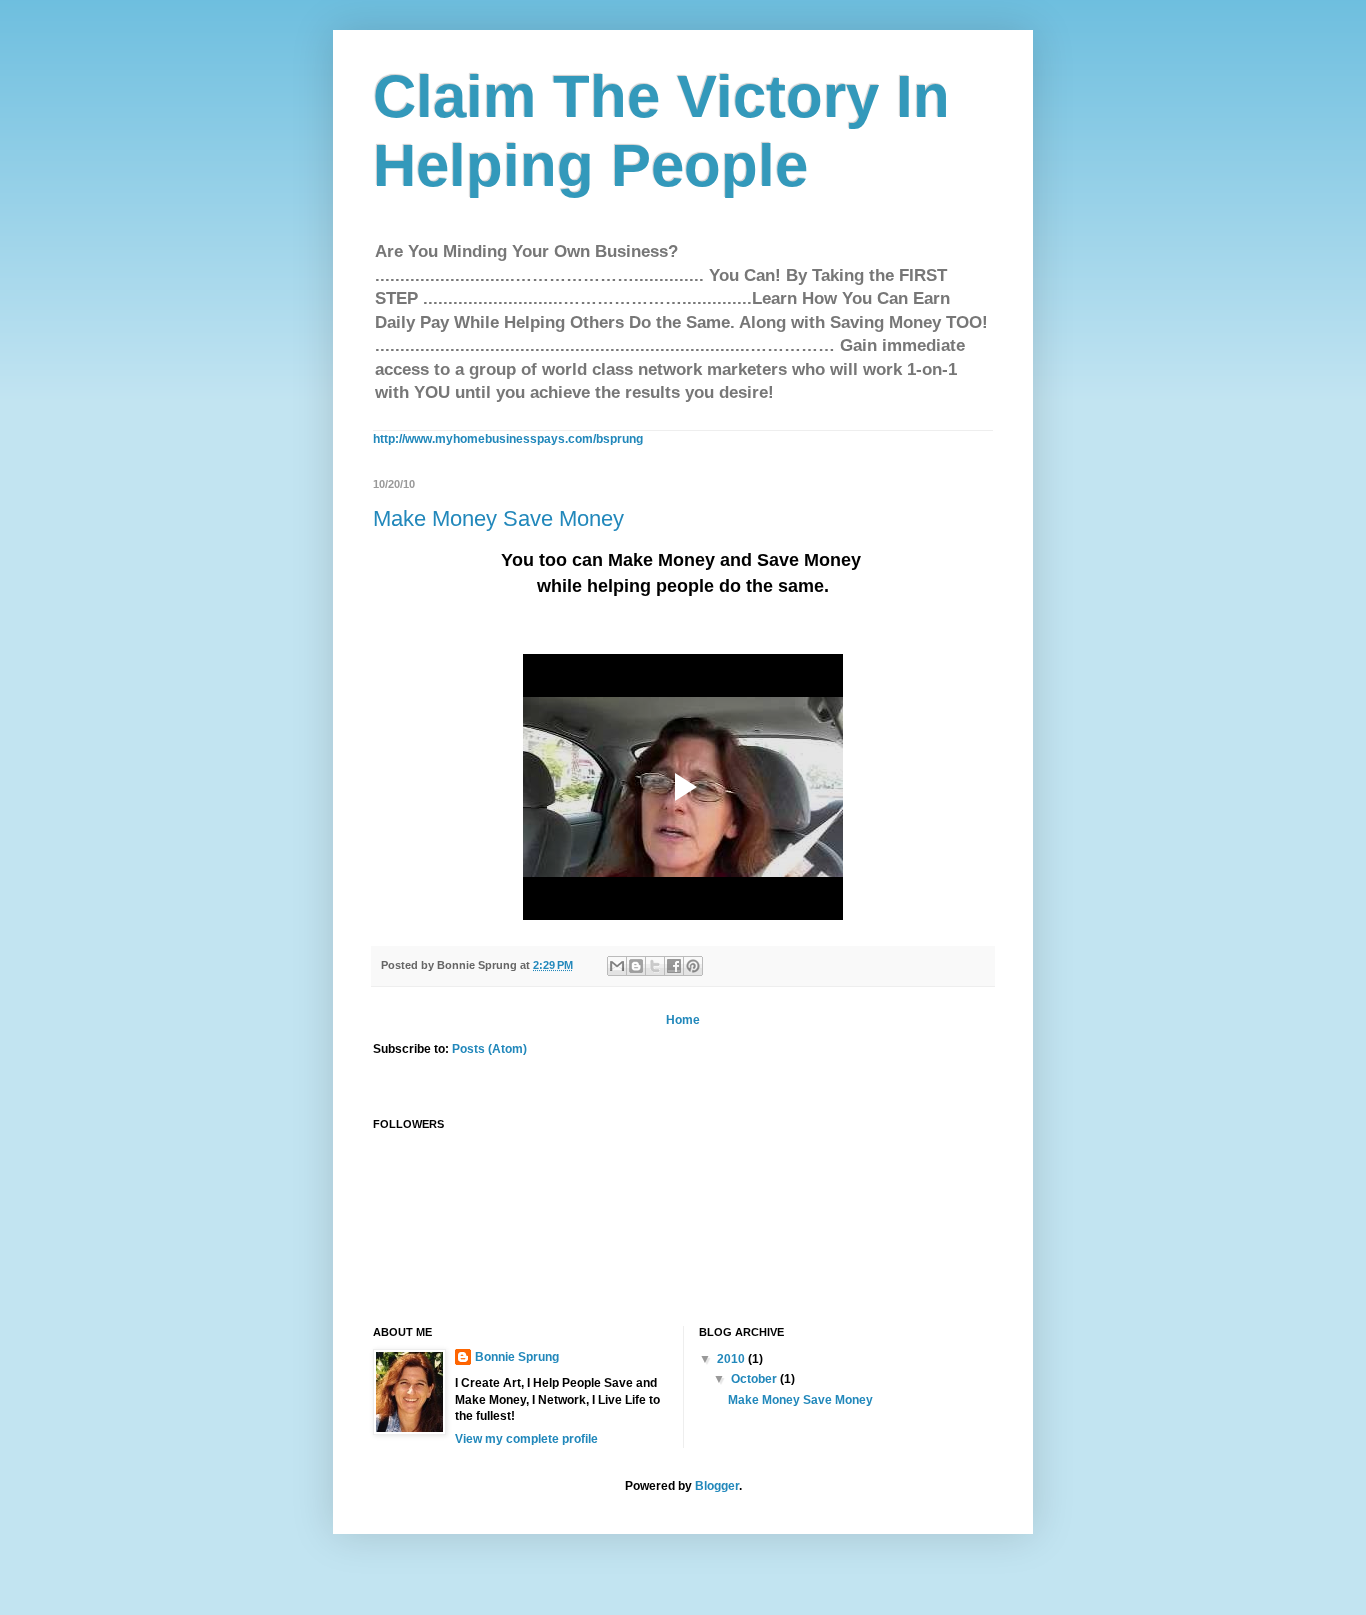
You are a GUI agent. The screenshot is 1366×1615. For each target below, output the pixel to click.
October (755, 1379)
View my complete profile (526, 1439)
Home (683, 1020)
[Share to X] (655, 966)
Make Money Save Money (498, 518)
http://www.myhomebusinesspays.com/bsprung (508, 439)
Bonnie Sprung (517, 1357)
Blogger (717, 1486)
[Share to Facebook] (674, 966)
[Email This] (617, 966)
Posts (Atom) (489, 1049)
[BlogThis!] (636, 966)
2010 (732, 1359)
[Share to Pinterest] (693, 966)
